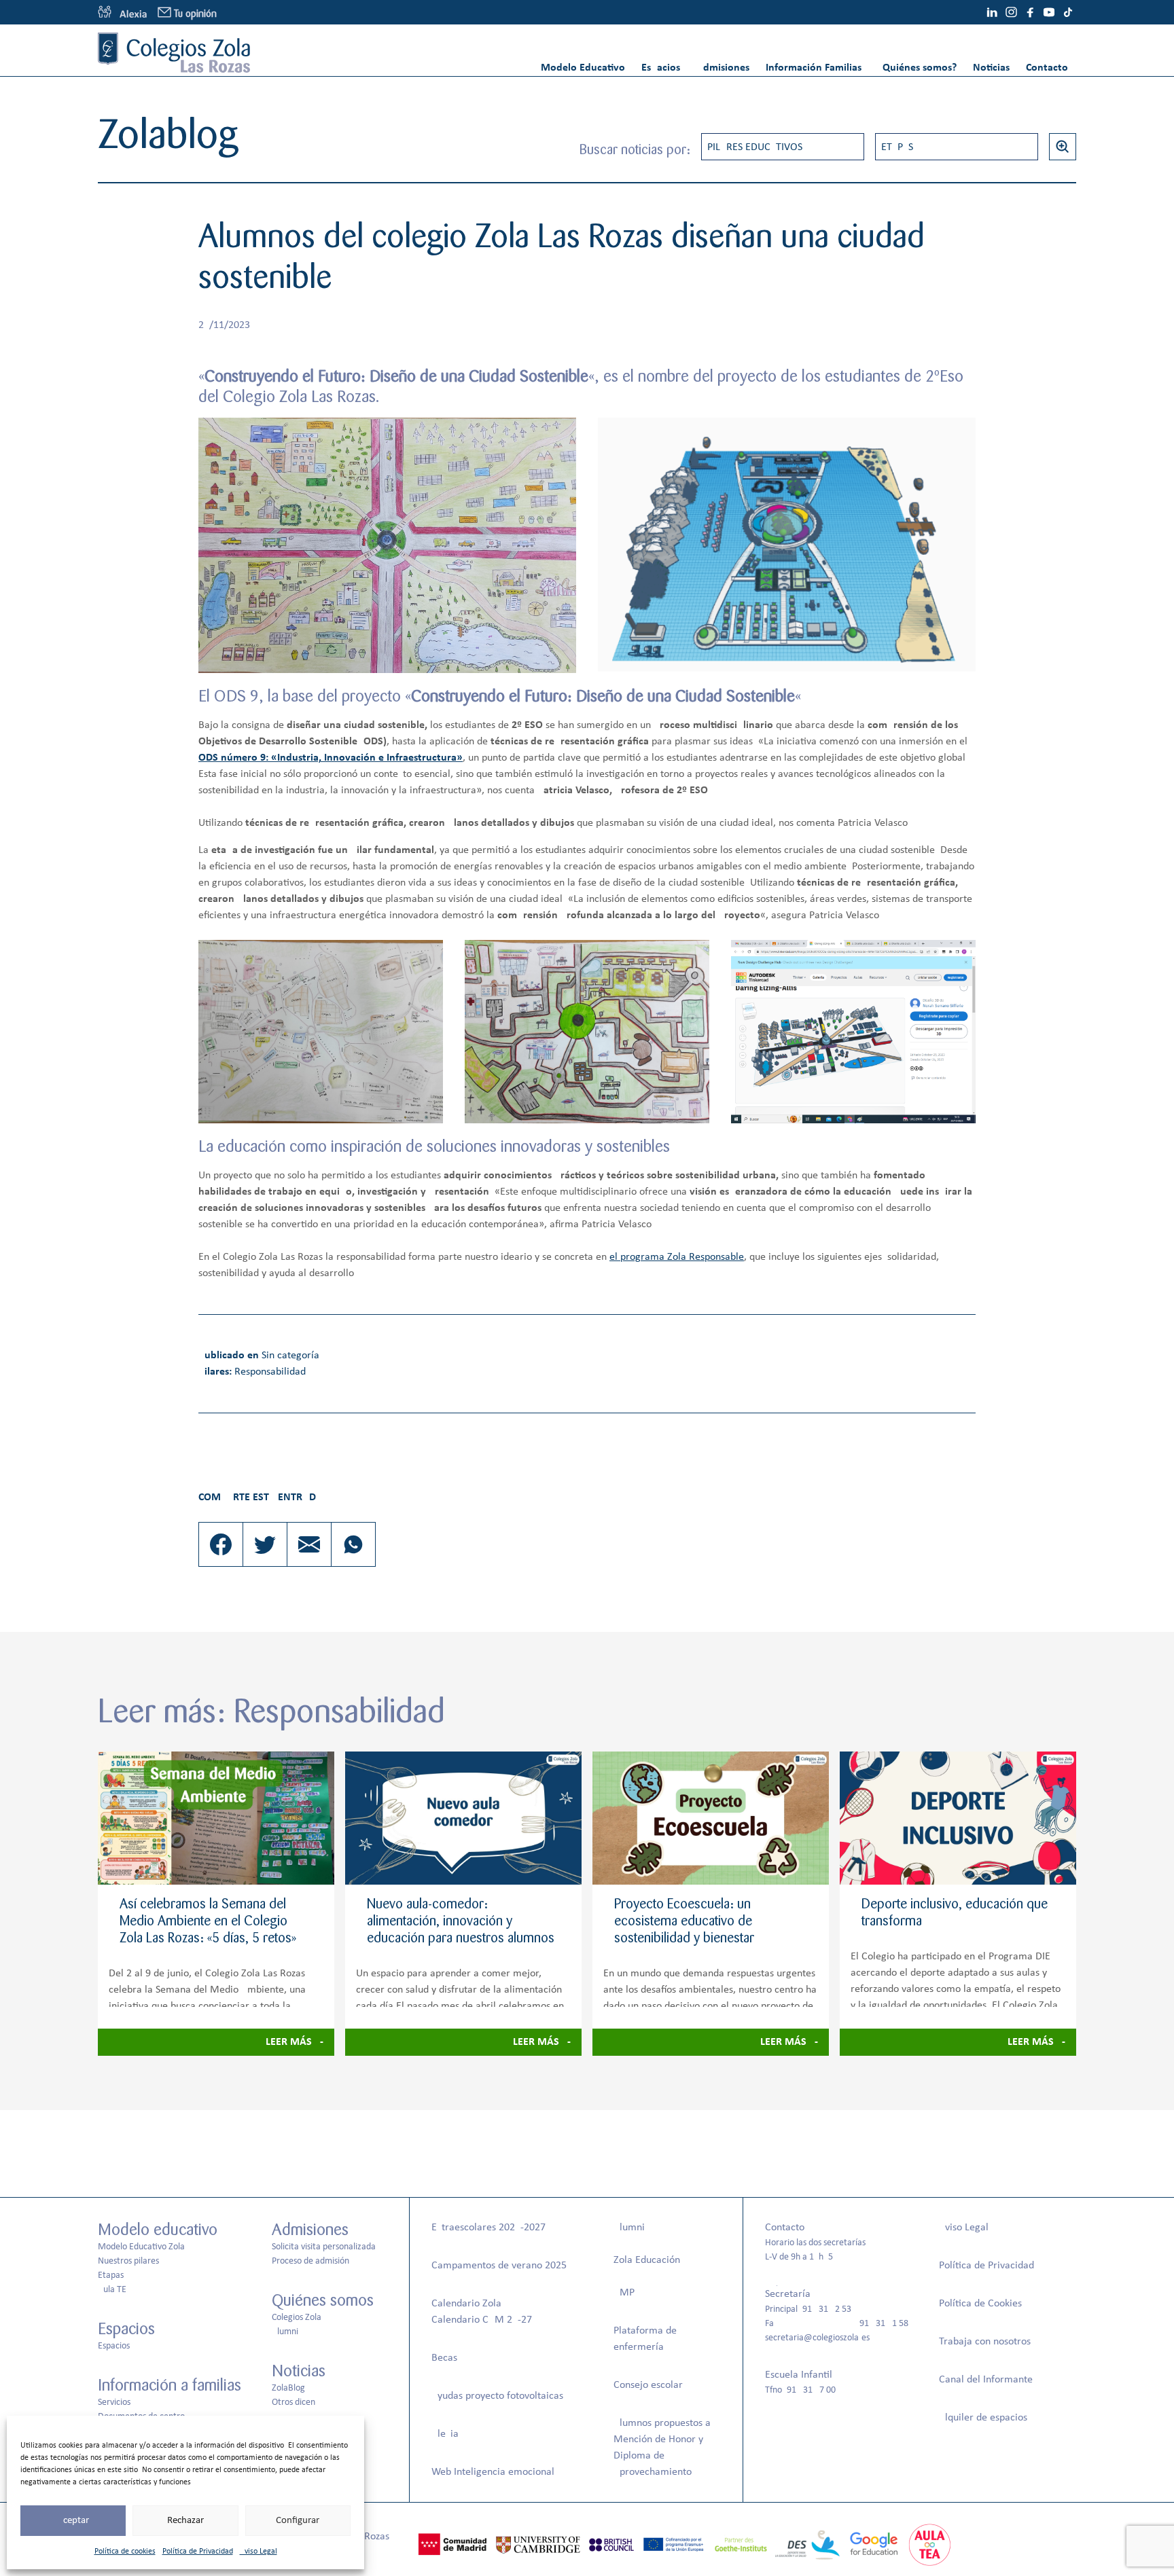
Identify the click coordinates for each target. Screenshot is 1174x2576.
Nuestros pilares (128, 2261)
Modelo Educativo (583, 68)
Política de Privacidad (198, 2552)
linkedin (992, 12)
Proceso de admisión (310, 2261)
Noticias (991, 68)
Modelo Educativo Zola (141, 2247)
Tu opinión (195, 14)
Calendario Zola (466, 2304)
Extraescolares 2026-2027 (488, 2228)
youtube (1049, 12)
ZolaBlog (288, 2388)
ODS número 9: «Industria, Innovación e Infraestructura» (331, 758)
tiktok (1068, 12)
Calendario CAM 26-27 (482, 2320)
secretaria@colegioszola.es (817, 2338)
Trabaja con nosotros (985, 2342)
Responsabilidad (270, 1372)
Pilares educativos (755, 147)
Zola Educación (647, 2260)
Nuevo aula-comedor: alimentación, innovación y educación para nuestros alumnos (461, 1921)
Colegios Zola (297, 2318)
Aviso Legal (259, 2552)
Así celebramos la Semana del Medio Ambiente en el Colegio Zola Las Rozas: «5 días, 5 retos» (208, 1921)
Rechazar (185, 2521)
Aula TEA (115, 2290)
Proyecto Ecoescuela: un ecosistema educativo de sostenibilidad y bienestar (684, 1921)
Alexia (445, 2434)
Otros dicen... (298, 2402)
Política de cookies (125, 2552)
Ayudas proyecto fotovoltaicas (497, 2396)
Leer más (289, 2042)
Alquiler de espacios (983, 2418)
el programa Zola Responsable (677, 1257)
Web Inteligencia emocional (493, 2472)
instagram (1011, 12)
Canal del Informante (986, 2380)
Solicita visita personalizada (324, 2247)
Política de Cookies (980, 2304)
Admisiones (723, 68)
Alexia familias (122, 12)
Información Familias (814, 68)
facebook (1030, 12)
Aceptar (73, 2521)
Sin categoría (290, 1356)
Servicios (114, 2402)
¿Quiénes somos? (917, 68)
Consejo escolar (648, 2385)
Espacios (661, 68)
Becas (444, 2358)
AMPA (627, 2293)
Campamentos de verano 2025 (499, 2266)
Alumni (285, 2332)
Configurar (298, 2521)
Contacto (1047, 68)
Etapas (897, 147)
